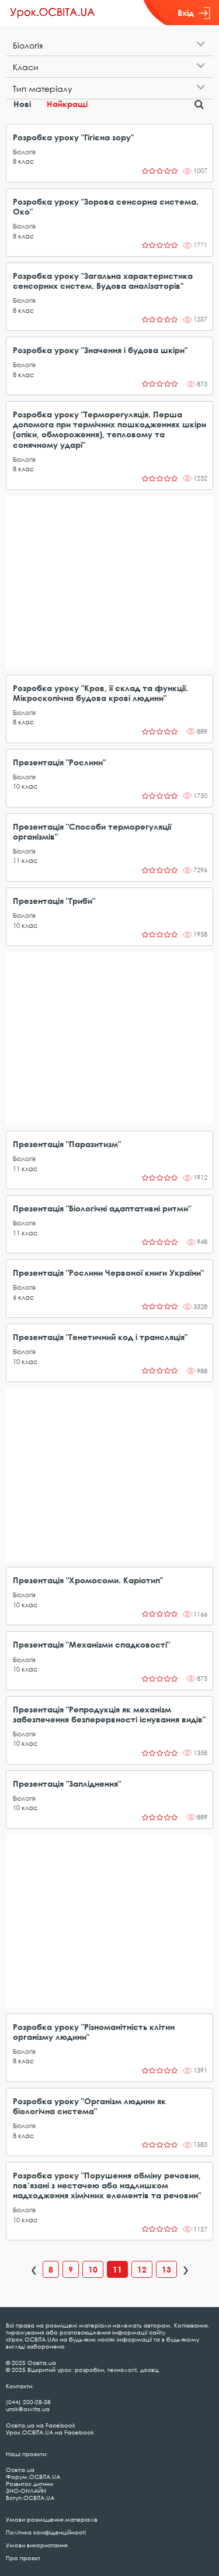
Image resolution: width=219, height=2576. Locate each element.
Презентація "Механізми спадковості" (91, 1644)
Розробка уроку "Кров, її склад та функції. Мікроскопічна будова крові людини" (100, 693)
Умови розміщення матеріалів (52, 2519)
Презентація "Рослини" (59, 762)
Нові (22, 104)
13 (166, 2269)
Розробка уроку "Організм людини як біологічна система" (89, 2106)
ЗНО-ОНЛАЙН (26, 2491)
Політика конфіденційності (46, 2532)
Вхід (186, 13)
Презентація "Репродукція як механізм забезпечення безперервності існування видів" (109, 1714)
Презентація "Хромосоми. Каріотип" (88, 1580)
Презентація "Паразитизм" (67, 1144)
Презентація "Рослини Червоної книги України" (108, 1273)
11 (16, 860)
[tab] (109, 45)
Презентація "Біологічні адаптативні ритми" (102, 1208)
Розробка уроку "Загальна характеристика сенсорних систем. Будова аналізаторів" (103, 281)
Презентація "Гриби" (54, 901)
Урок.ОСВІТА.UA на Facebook (50, 2432)
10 (16, 786)
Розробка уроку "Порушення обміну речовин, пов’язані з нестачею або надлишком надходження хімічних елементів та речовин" (107, 2185)
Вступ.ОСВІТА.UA (30, 2498)
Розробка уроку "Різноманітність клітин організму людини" (94, 2032)
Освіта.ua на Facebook (41, 2425)
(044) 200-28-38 (28, 2402)
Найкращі (67, 104)
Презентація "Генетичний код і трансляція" (100, 1337)
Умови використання (36, 2545)
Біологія (24, 152)
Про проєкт (23, 2558)
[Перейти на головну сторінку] (53, 13)
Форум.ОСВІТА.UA (33, 2477)
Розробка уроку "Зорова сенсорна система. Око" (106, 206)
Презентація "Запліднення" (67, 1783)
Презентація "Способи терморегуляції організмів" (92, 831)
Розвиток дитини (29, 2484)
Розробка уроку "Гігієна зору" (73, 137)
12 (142, 2269)
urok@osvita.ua (28, 2409)
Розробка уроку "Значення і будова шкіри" (100, 350)
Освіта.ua (20, 2470)
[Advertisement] (109, 582)
